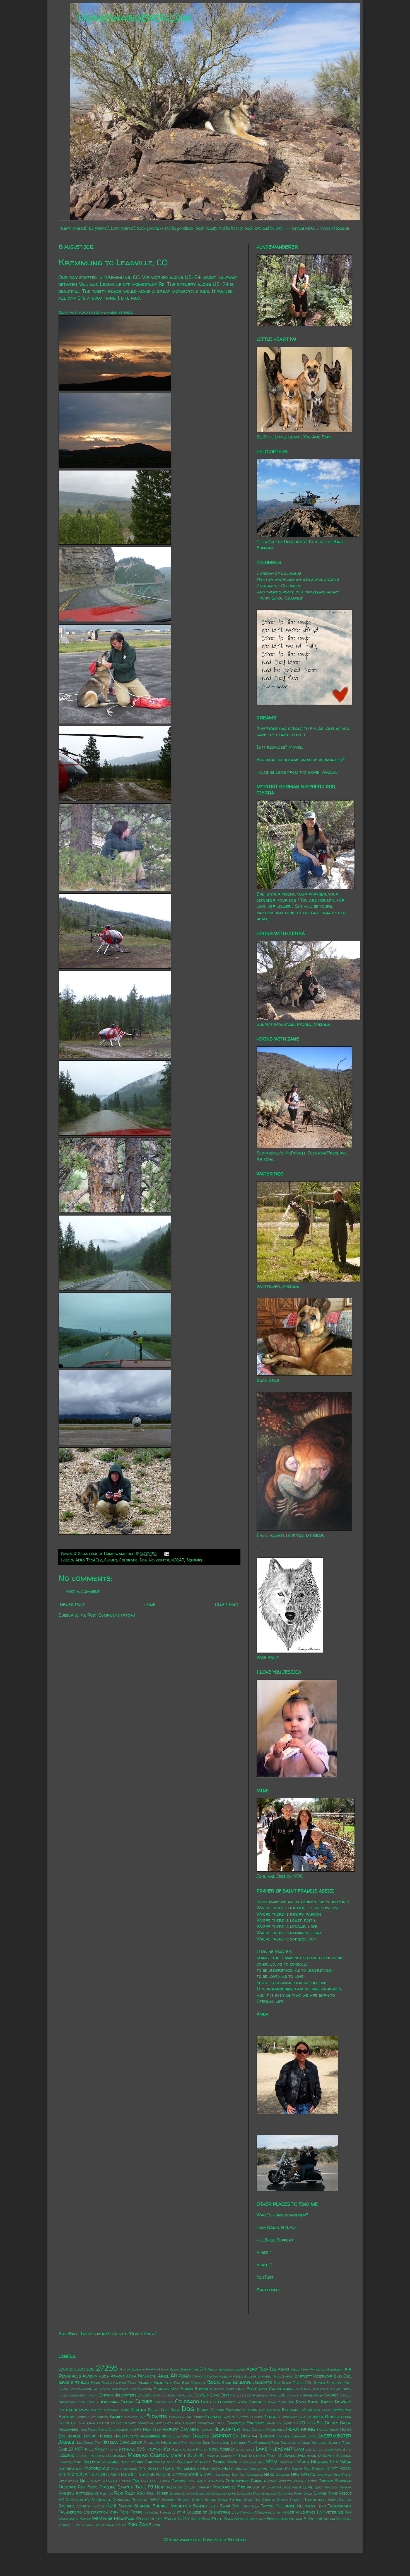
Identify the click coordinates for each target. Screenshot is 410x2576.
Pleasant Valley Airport (189, 2487)
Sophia (268, 2500)
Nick (84, 2481)
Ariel (163, 2376)
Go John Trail (83, 2423)
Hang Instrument (114, 2430)
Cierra (127, 2402)
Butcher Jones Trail (228, 2389)
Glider (64, 2423)
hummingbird (153, 2436)
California (280, 2389)
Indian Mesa (180, 2436)
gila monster (311, 2417)
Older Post (227, 1604)
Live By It (343, 2449)
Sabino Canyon (182, 2493)
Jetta (148, 2443)
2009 (63, 2369)
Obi (136, 2481)
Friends (213, 2417)
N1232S (345, 2469)
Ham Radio (89, 2430)
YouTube (265, 2277)
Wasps (85, 2519)
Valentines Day (310, 2512)
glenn (346, 2417)
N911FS (195, 2474)
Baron (288, 2376)
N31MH (114, 2475)
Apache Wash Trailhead (134, 2376)
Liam (299, 2449)
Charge (331, 2395)
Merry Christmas (148, 2462)
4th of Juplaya (132, 2369)
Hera (293, 2429)
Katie (113, 2449)
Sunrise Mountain (172, 2506)
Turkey (166, 2512)
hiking (308, 2429)
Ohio (145, 2481)
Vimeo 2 (265, 2265)
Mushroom (210, 2468)
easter (273, 2410)
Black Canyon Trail (119, 2383)
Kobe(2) (227, 2449)
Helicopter (159, 1560)
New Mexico (303, 2474)
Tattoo (267, 2506)
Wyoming (344, 2519)
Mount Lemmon (124, 2469)
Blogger (237, 2539)
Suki (111, 2505)
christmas (108, 2402)
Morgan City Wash (331, 2462)
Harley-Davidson (181, 2429)
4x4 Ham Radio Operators (176, 2369)
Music (228, 2468)
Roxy (141, 2493)
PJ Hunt (157, 2487)
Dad (291, 2402)
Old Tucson (160, 2481)
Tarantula (250, 2506)
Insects (201, 2436)
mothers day (71, 2468)
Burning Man (166, 2389)
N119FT (332, 2469)
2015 (91, 2369)
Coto (206, 2402)
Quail (308, 2487)
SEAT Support (163, 2500)
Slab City (252, 2500)
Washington (69, 2519)
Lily (309, 2449)
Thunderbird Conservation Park (88, 2512)
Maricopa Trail (263, 2456)
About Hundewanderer (226, 2369)
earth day (256, 2410)
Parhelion (216, 2481)
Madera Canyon (148, 2455)
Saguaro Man (249, 2493)
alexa (104, 2376)
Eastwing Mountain (301, 2410)
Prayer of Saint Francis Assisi (274, 2487)
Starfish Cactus (91, 2506)
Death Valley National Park (104, 2410)
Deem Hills (158, 2410)
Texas (321, 2506)
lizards (66, 2455)
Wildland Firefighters (269, 2519)
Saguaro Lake (224, 2493)
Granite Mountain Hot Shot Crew (152, 2423)
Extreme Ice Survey (92, 2417)
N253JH (99, 2475)
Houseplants (126, 2436)
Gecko (257, 2417)
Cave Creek (221, 2395)
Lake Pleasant (274, 2449)
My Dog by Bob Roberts (305, 2469)
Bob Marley (194, 2383)
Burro (187, 2389)
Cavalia (202, 2395)
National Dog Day (231, 2475)
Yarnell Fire (69, 2525)
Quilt (319, 2487)
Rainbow (67, 2493)
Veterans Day (338, 2512)
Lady (250, 2449)
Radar (346, 2487)
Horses (105, 2436)
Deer (175, 2410)
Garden (229, 2417)
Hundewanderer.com (135, 17)
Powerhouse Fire (229, 2487)
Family (116, 2417)
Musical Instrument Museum (259, 2469)
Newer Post (72, 1604)
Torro (137, 2512)
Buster (202, 2389)
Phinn (256, 2481)
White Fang (201, 2519)
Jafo (312, 2436)
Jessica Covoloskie (122, 2442)
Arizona (180, 2376)
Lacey (240, 2449)
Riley (130, 2493)
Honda (322, 2430)
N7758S (180, 2475)
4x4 (149, 2369)
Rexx (119, 2493)
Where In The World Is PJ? (163, 2519)
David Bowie (307, 2402)
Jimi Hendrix (191, 2443)
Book (226, 2383)
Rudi (151, 2493)
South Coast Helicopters (301, 2500)
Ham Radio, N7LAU (276, 2227)
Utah (277, 2512)
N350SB (147, 2475)
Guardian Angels (280, 2423)
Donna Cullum (210, 2410)
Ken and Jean (183, 2449)
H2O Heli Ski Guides (317, 2423)
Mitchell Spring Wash (216, 2462)
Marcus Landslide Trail (227, 2456)
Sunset (200, 2506)
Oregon (179, 2481)
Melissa (92, 2462)
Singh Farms (230, 2500)
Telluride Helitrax (295, 2506)
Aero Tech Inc (89, 1560)
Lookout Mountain (91, 2456)
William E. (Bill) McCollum (312, 2519)
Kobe (214, 2449)
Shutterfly (268, 2290)
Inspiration (225, 2436)
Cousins (256, 2402)
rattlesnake (87, 2493)
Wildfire (241, 2519)
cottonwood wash (230, 2402)
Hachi (346, 2423)
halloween (68, 2429)
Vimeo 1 (264, 2252)
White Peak (222, 2519)
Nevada (283, 2475)
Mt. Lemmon (187, 2468)
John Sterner (234, 2442)
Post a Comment (83, 1591)
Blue (159, 2383)
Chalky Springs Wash (305, 2395)
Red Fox (106, 2493)
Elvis (326, 2410)
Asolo (238, 2376)
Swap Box (230, 2506)
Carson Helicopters (117, 2395)
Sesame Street (190, 2500)
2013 (81, 2369)
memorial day (116, 2462)
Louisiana (117, 2456)
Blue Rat (173, 2383)
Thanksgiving (340, 2506)
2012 (73, 2369)
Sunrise (142, 2506)
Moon (303, 2462)
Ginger (332, 2417)
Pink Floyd (88, 2487)
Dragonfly (236, 2410)
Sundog (125, 2506)
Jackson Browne (291, 2436)
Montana (288, 2462)
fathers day (135, 2417)
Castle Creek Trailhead (173, 2395)
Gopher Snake (109, 2423)
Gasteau (244, 2417)
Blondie (145, 2383)
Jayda (89, 2443)
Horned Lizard (82, 2436)
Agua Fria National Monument (317, 2369)
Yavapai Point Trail (98, 2525)
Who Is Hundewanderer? (282, 2215)
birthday (80, 2382)
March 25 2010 (187, 2455)
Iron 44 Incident (258, 2436)
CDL (282, 2395)
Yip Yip (121, 2525)
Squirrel (195, 1560)
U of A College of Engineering (202, 2512)
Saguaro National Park (282, 2493)
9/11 (203, 2369)
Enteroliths (342, 2410)
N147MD (66, 2475)
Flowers (157, 2416)
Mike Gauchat (180, 2462)
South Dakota (340, 2500)
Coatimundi (164, 2402)
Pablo (201, 2481)
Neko (269, 2474)
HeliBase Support (275, 2240)
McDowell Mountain (297, 2456)
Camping (76, 2395)
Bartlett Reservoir (313, 2376)
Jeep (98, 2443)
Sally (308, 2493)
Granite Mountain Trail (204, 2423)
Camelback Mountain (311, 2389)
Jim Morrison (167, 2442)
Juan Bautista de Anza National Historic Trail (311, 2443)
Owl (191, 2481)
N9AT (209, 2475)
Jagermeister (334, 2436)
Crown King (276, 2402)
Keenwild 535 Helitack (141, 2449)
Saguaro (203, 2493)
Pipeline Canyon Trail (123, 2487)
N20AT (178, 1560)
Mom (271, 2461)
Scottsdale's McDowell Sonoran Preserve (108, 2500)
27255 (107, 2368)
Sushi (214, 2506)
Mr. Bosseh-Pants (156, 2468)
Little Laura (323, 2449)
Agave (284, 2369)
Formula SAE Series (187, 2417)
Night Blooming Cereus (111, 2481)
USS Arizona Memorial (252, 2512)
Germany (289, 2417)
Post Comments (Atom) (111, 1615)
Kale (89, 2449)
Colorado (128, 1560)
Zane (145, 2524)
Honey (334, 2430)
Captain (91, 2395)
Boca (214, 2382)
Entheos (66, 2417)
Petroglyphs (237, 2481)
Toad (124, 2512)
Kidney (202, 2449)
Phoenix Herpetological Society (291, 2481)
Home (150, 1604)
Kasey (101, 2449)
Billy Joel (343, 2376)
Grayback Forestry (245, 2423)
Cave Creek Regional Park (255, 2395)
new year (325, 2475)
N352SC (164, 2475)
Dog (143, 1560)
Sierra (210, 2500)
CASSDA (145, 2395)
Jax (79, 2442)
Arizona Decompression (212, 2376)
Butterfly (257, 2389)
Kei (167, 2449)
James (66, 2442)
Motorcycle (97, 2468)
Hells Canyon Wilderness (263, 2430)
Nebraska (255, 2475)
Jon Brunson (259, 2443)
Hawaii (206, 2430)
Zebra (158, 2525)
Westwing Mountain (113, 2518)
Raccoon (331, 2487)
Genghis (272, 2417)
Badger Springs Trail (262, 2376)
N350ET (129, 2475)
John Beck (211, 2443)
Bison (96, 2383)
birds (64, 2382)
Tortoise (151, 2512)
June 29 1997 (71, 2449)
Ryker (163, 2493)
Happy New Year (145, 2429)
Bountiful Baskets (253, 2382)
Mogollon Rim (252, 2462)
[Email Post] (166, 1554)
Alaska (90, 2376)
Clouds (111, 1560)
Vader (288, 2512)
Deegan (138, 2410)
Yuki (132, 2524)
